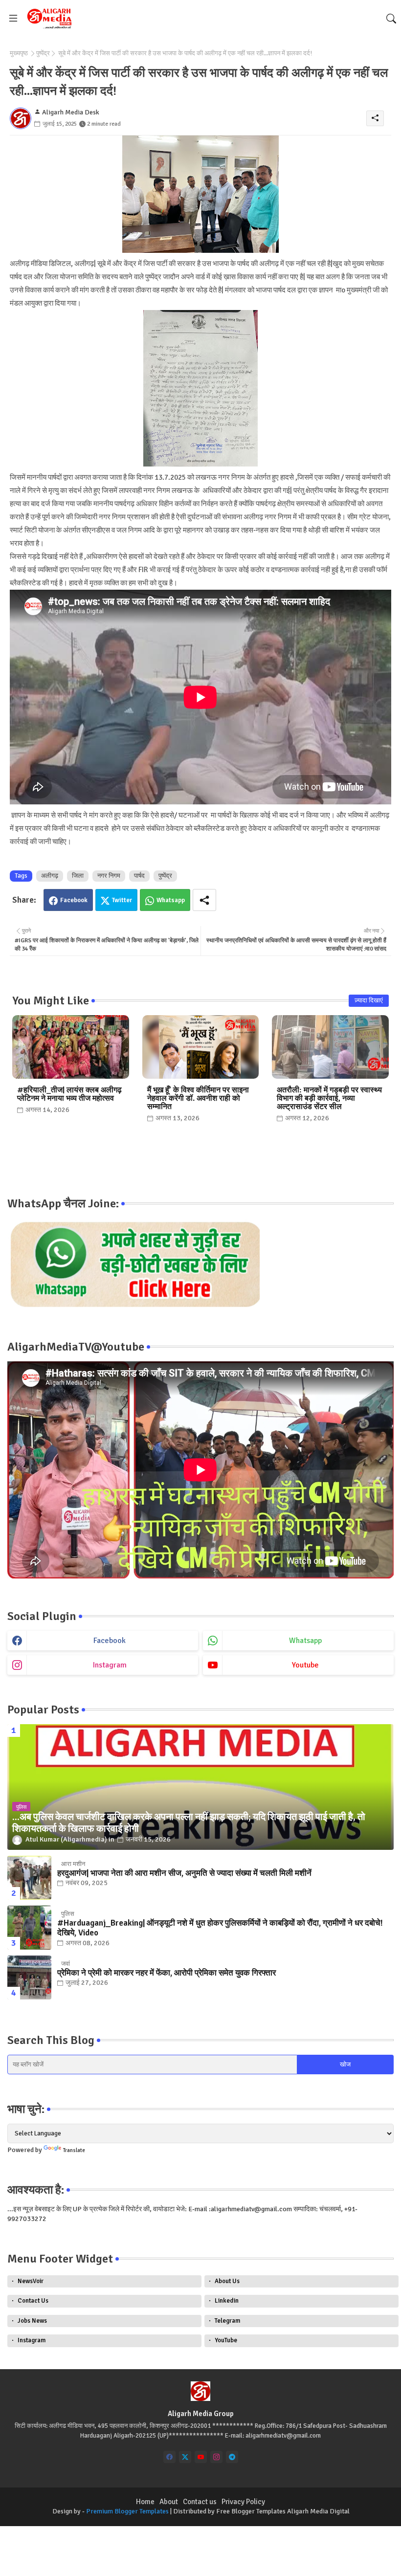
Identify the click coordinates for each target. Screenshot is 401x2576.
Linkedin (227, 2301)
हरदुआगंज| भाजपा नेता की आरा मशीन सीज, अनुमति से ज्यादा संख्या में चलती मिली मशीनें (184, 1873)
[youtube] (201, 2457)
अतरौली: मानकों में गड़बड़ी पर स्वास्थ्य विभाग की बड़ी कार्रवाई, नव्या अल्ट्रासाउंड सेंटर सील (329, 1099)
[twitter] (185, 2457)
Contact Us (33, 2301)
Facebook (74, 900)
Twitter (122, 900)
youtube (305, 1665)
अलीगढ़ (50, 876)
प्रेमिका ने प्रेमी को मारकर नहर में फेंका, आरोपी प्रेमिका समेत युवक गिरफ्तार (167, 1973)
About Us (227, 2281)
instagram (110, 1665)
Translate (74, 2150)
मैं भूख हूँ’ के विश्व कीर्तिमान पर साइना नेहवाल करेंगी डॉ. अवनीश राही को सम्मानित (198, 1099)
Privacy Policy (243, 2502)
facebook (110, 1641)
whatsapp (305, 1641)
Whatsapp (171, 900)
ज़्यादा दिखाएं (369, 1000)
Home (145, 2502)
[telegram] (232, 2457)
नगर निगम (109, 876)
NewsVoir (31, 2281)
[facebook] (169, 2457)
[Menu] (13, 18)
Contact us (200, 2502)
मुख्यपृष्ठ (19, 53)
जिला (78, 876)
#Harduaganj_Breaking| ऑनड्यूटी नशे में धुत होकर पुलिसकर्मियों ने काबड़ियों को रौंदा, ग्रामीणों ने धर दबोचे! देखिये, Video (220, 1928)
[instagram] (216, 2457)
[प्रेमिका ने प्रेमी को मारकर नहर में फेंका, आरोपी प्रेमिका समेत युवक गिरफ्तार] (29, 1977)
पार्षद (139, 876)
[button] (391, 19)
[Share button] (204, 900)
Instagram (32, 2340)
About (169, 2502)
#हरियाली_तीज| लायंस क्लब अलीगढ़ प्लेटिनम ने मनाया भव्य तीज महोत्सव (69, 1094)
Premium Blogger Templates (127, 2511)
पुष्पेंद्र (43, 53)
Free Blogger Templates (251, 2511)
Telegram (227, 2321)
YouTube (226, 2340)
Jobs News (32, 2321)
